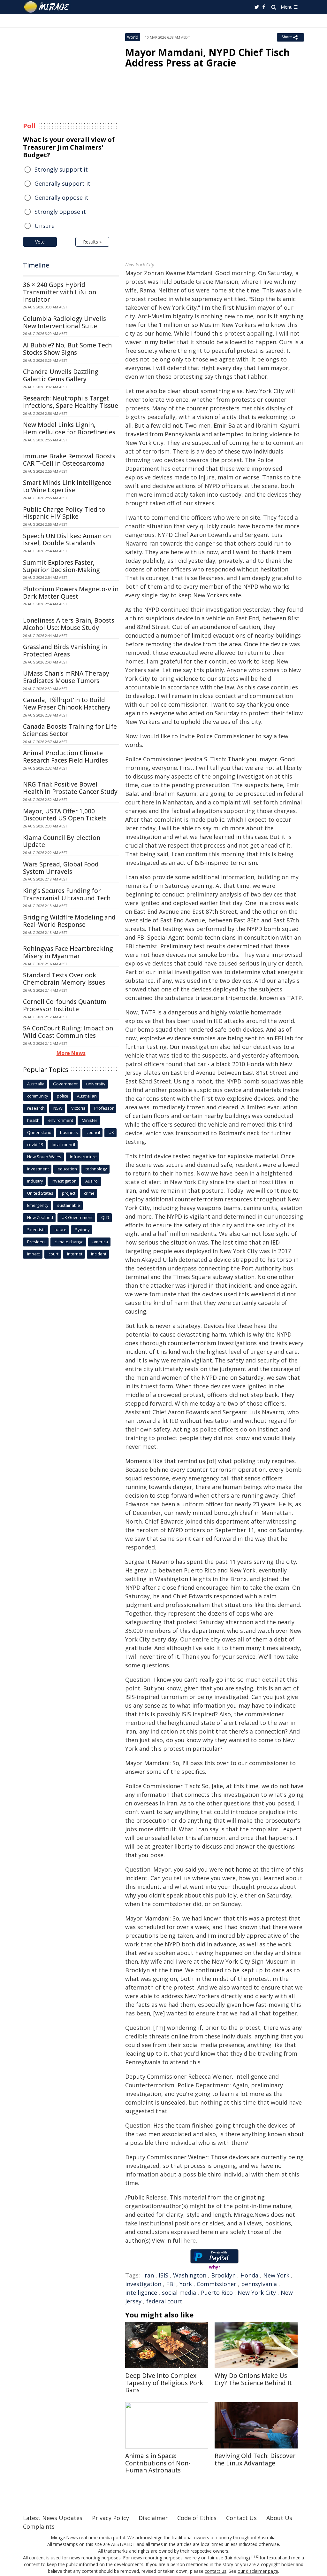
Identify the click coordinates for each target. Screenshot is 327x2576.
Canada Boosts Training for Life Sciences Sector (70, 730)
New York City (257, 2293)
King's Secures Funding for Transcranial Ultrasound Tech (67, 894)
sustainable (69, 1205)
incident (99, 1254)
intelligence (141, 2293)
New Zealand (40, 1217)
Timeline (36, 265)
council (93, 1132)
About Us (279, 2518)
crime (89, 1193)
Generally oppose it (61, 198)
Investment (38, 1169)
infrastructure (83, 1157)
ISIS (163, 2275)
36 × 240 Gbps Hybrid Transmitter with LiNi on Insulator (60, 292)
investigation (143, 2284)
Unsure (45, 226)
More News (71, 1053)
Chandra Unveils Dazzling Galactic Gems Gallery (61, 375)
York (186, 2284)
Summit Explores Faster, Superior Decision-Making (61, 566)
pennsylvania (259, 2284)
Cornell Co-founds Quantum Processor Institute (65, 1005)
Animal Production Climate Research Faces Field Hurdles (65, 757)
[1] (253, 2557)
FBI (170, 2284)
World (133, 37)
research (36, 1108)
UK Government (77, 1217)
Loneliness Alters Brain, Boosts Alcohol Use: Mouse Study (69, 624)
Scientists (36, 1230)
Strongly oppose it (60, 212)
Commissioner (217, 2284)
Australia (36, 1084)
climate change (69, 1242)
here (190, 2240)
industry (35, 1181)
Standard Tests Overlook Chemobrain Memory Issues (64, 979)
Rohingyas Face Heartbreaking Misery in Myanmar (68, 952)
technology (96, 1169)
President (37, 1242)
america (100, 1242)
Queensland (39, 1132)
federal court (164, 2301)
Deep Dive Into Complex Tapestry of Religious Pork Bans (164, 2383)
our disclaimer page (258, 2571)
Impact (34, 1254)
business (69, 1132)
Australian (87, 1096)
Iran (148, 2275)
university (96, 1084)
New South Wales (44, 1157)
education (67, 1169)
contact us (216, 2571)
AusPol (92, 1181)
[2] (258, 2557)
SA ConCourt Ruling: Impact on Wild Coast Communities (68, 1032)
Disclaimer (153, 2518)
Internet (75, 1254)
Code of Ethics (197, 2518)
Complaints (39, 2526)
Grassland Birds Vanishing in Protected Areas (65, 651)
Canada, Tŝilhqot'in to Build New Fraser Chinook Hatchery (67, 704)
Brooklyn (223, 2275)
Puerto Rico (217, 2293)
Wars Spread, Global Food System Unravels (61, 868)
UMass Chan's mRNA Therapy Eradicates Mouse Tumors (66, 677)
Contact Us (241, 2518)
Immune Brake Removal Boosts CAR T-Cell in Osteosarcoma (69, 460)
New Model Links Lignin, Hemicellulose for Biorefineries (69, 428)
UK (111, 1132)
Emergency (38, 1205)
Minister (90, 1120)
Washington (190, 2275)
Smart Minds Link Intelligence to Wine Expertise (67, 486)
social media (179, 2293)
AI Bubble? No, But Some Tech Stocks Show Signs (67, 349)
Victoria (78, 1108)
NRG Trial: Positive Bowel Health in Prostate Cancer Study (70, 788)
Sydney (82, 1230)
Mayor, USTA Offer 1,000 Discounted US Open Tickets (65, 815)
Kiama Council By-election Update (62, 841)
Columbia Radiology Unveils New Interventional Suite (65, 322)
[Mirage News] (50, 7)
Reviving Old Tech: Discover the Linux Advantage (255, 2460)
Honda (249, 2275)
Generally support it (62, 183)
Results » (92, 242)
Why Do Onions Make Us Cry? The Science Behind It (253, 2379)
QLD (105, 1217)
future (60, 1230)
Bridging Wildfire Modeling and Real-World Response (69, 921)
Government (65, 1084)
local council (63, 1144)
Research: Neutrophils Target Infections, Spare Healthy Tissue (71, 402)
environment (61, 1120)
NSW (58, 1108)
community (38, 1096)
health (33, 1120)
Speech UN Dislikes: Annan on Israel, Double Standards (67, 540)
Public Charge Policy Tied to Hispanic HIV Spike (64, 513)
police (63, 1096)
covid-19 (35, 1144)
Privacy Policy (110, 2518)
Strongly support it (61, 169)
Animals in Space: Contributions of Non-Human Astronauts (158, 2463)
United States (40, 1193)
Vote (40, 242)
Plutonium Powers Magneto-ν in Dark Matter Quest (71, 593)
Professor (104, 1108)
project (69, 1193)
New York (276, 2275)
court (53, 1254)
